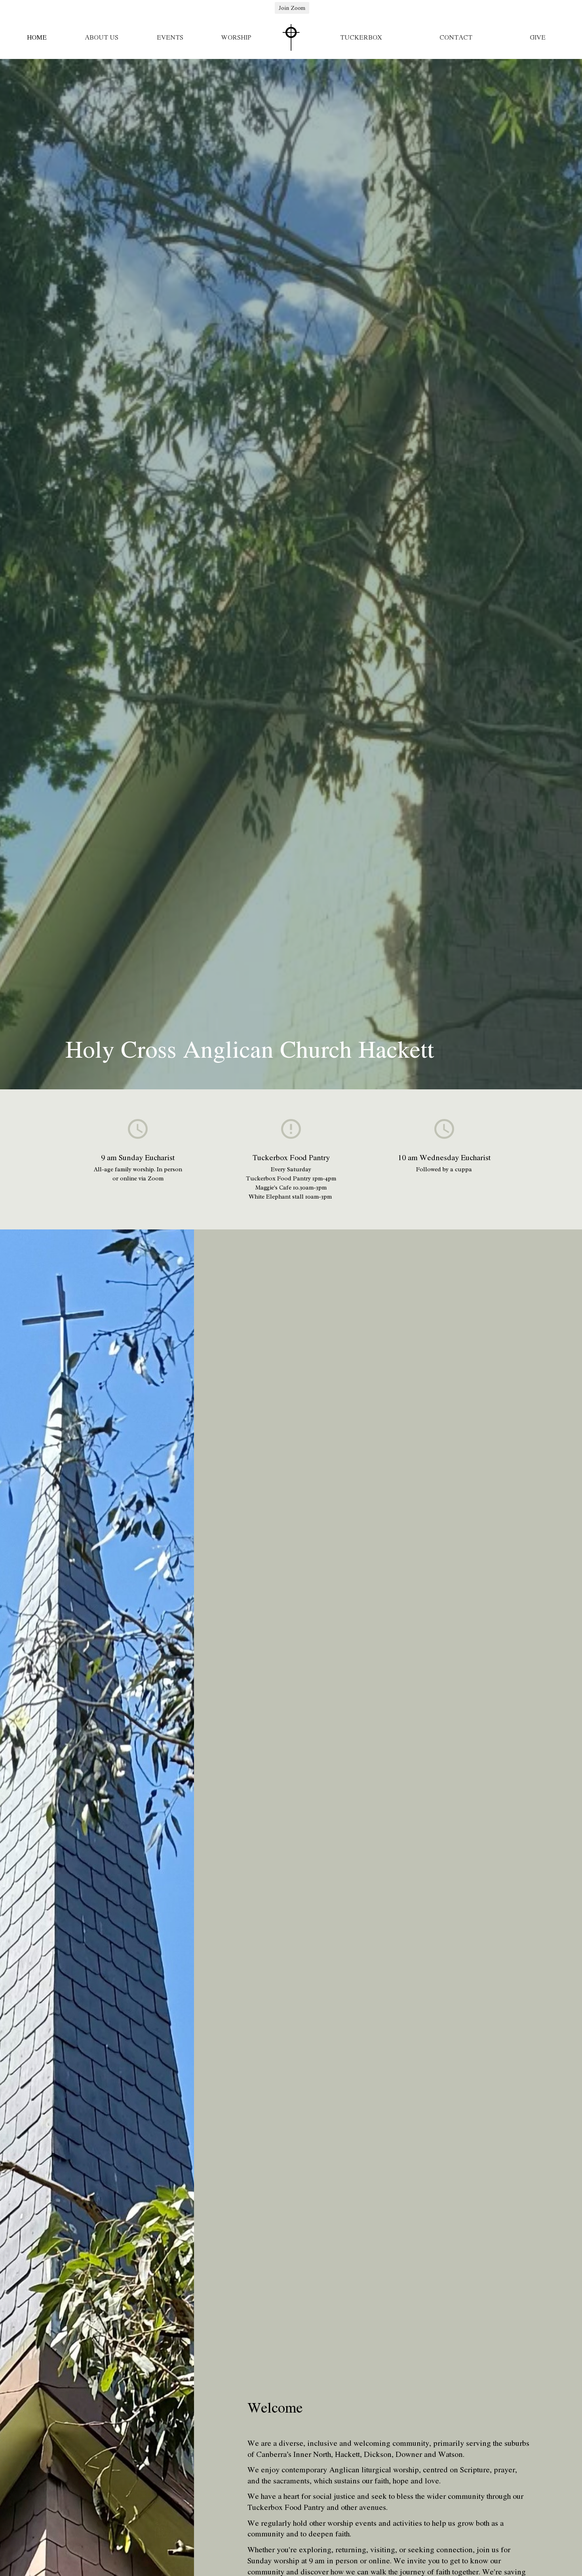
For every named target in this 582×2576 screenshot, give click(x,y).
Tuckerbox (361, 37)
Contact (456, 37)
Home (37, 37)
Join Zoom (292, 8)
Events (170, 37)
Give (538, 37)
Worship (236, 37)
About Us (102, 37)
